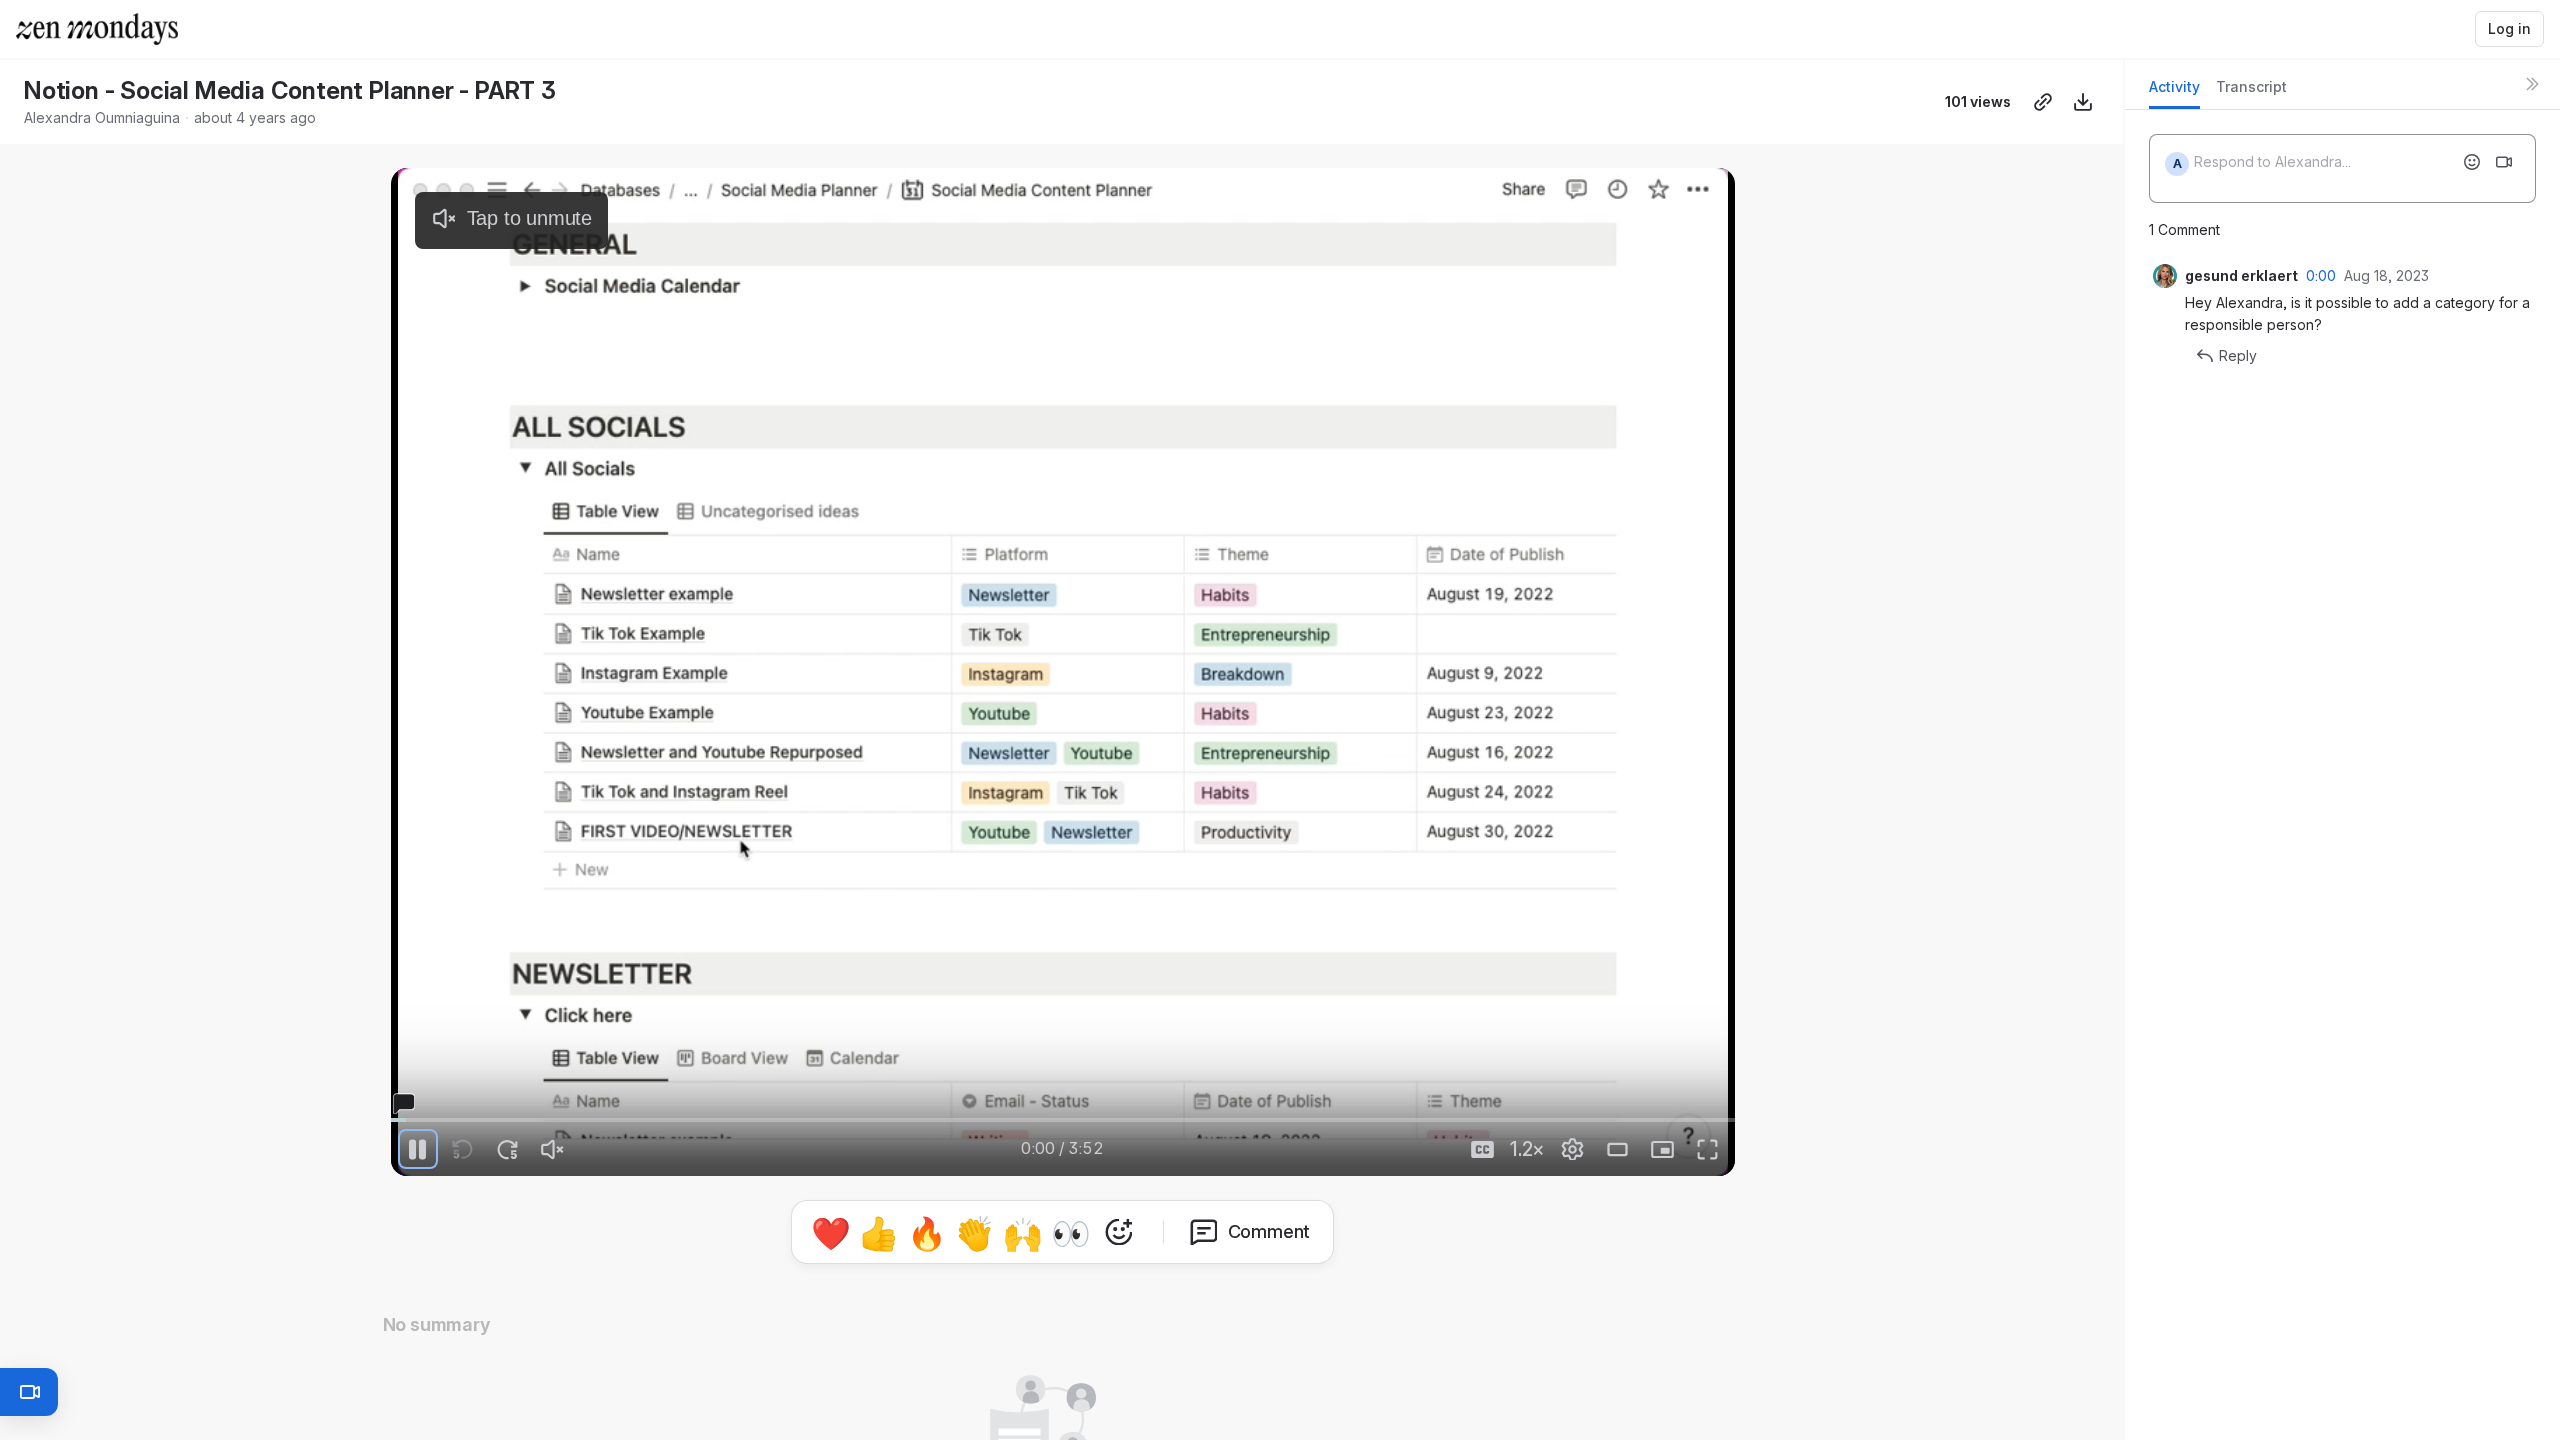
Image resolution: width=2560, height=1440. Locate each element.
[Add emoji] (2472, 162)
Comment (1269, 1231)
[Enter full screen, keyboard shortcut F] (1708, 1149)
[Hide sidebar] (2532, 84)
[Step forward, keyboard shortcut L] (508, 1149)
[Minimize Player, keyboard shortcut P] (1663, 1149)
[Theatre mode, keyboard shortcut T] (1618, 1149)
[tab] (2174, 92)
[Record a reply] (2504, 162)
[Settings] (1573, 1149)
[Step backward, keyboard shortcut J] (463, 1149)
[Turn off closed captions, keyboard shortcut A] (1483, 1149)
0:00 (2321, 275)
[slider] (1063, 1120)
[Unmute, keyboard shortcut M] (553, 1149)
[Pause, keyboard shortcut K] (418, 1149)
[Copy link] (2043, 102)
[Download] (2083, 102)
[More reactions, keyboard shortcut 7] (1119, 1232)
